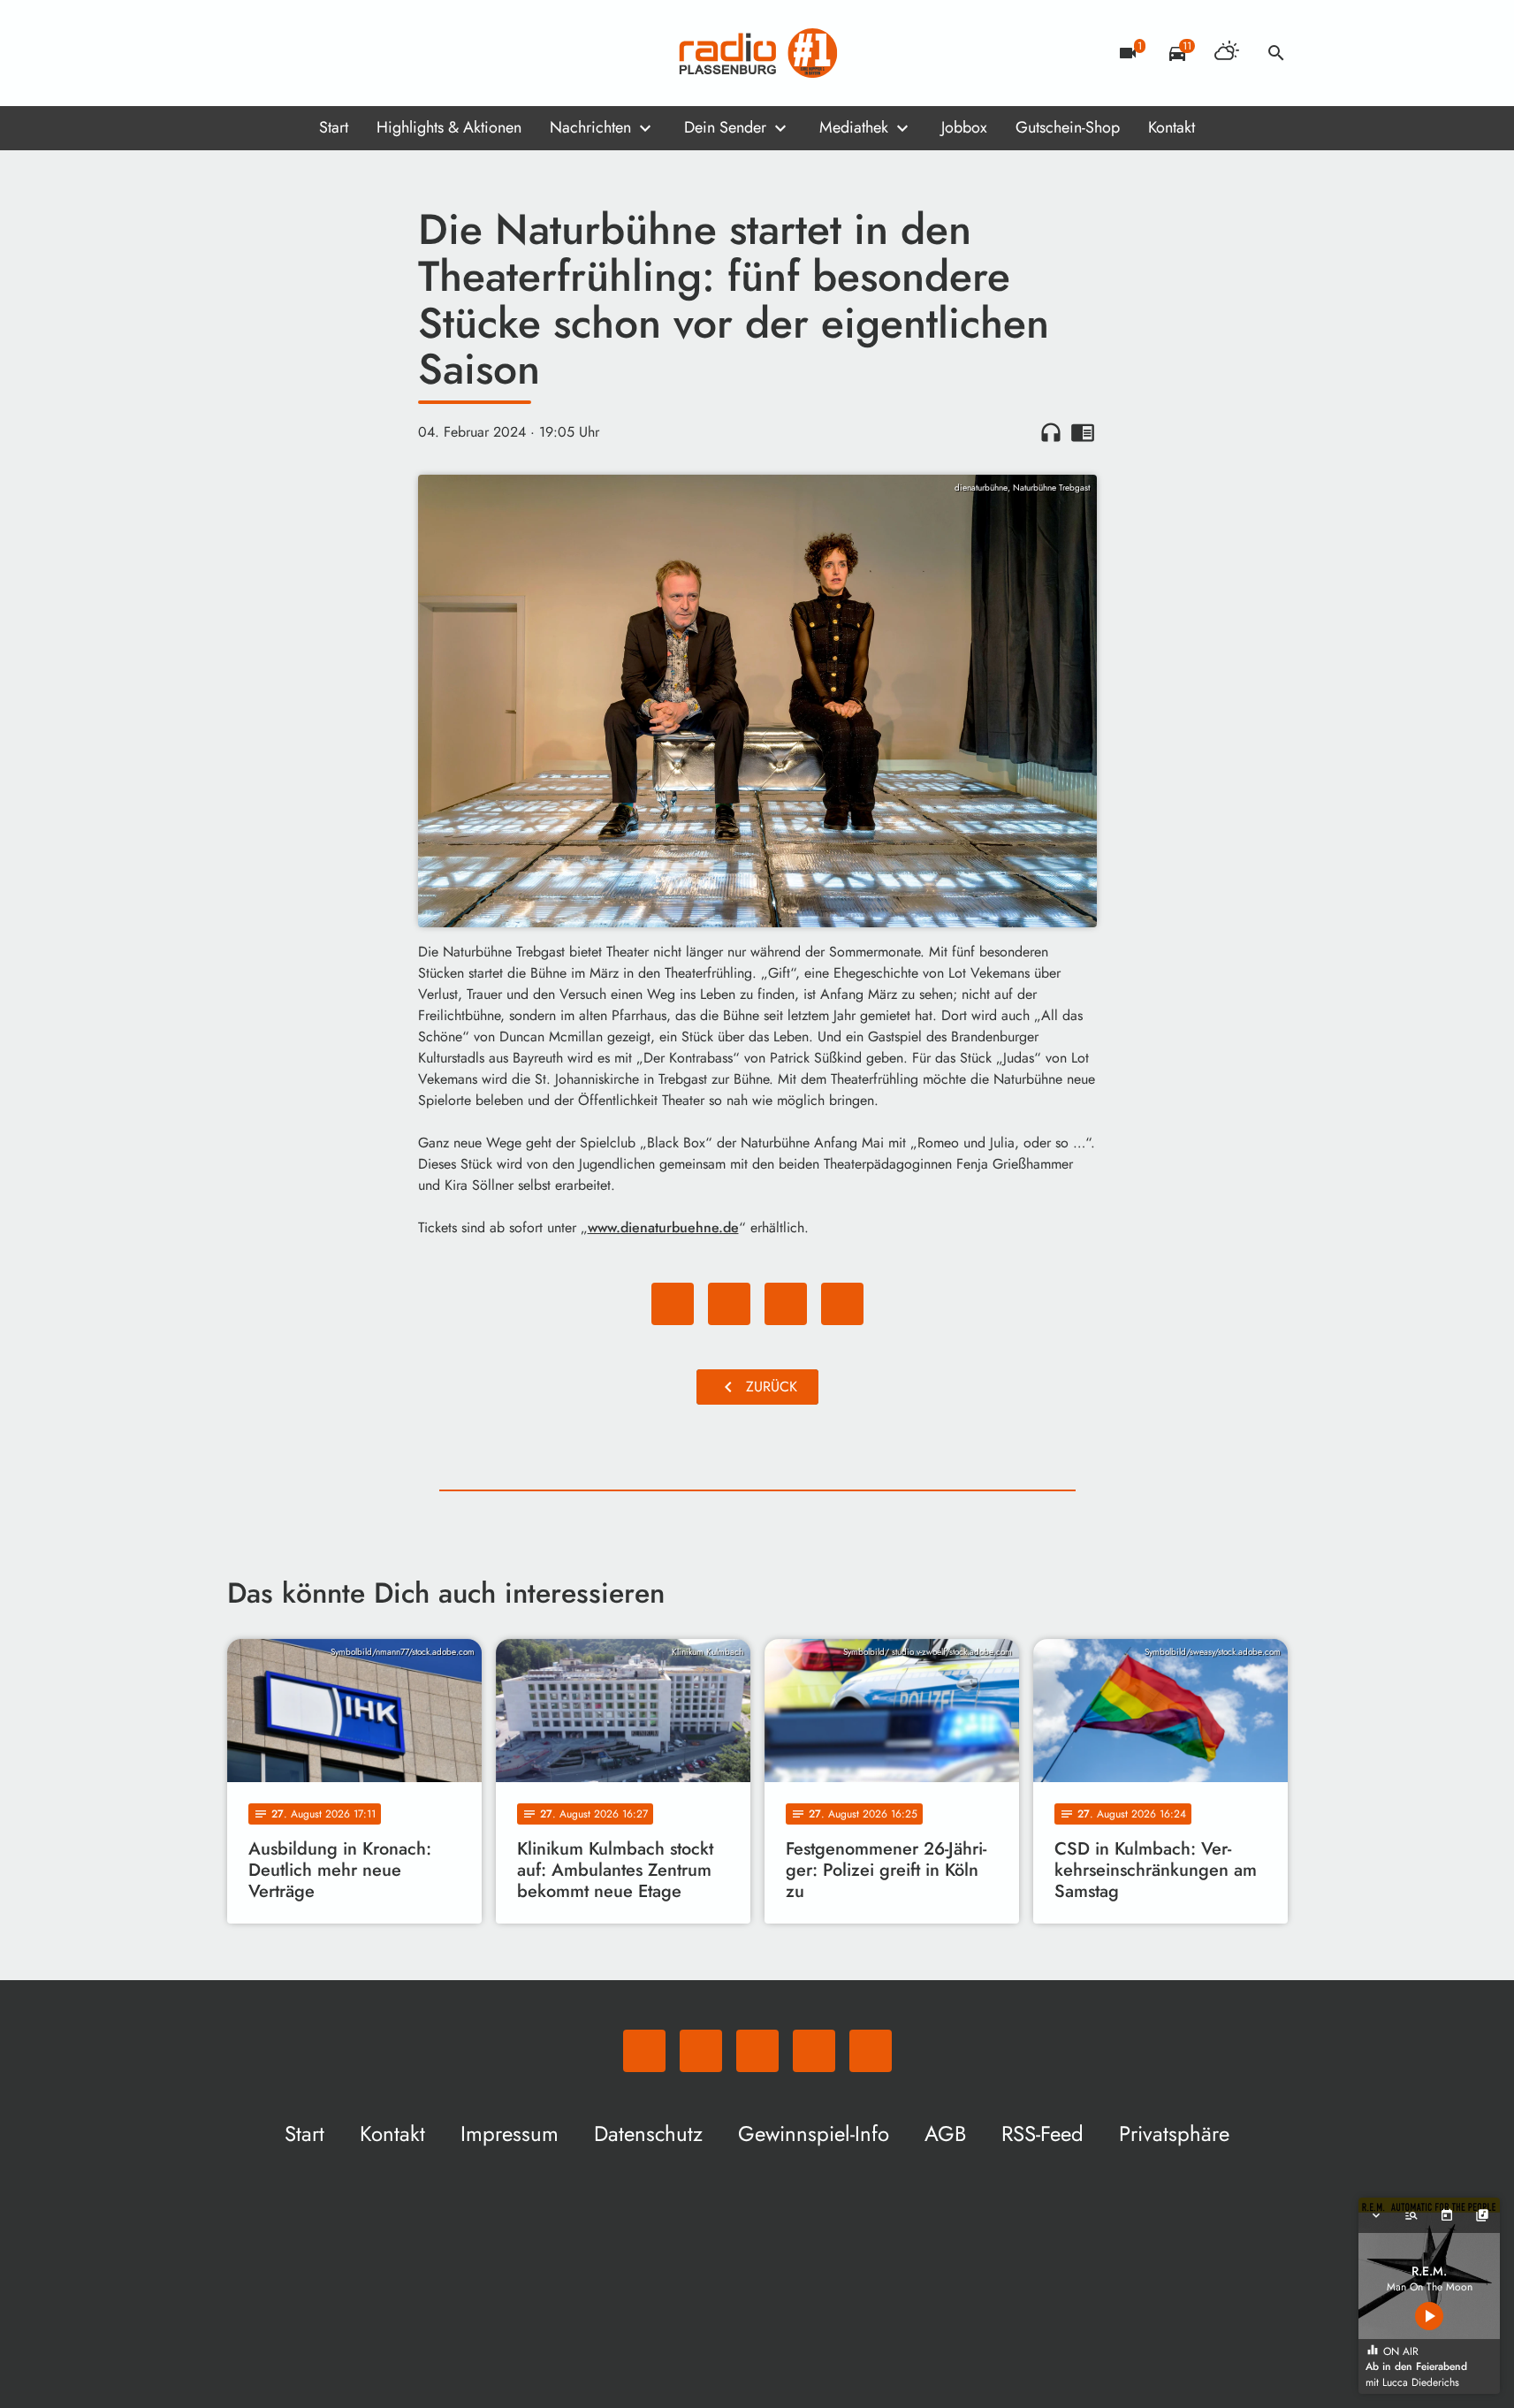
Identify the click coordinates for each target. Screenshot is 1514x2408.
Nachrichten (590, 127)
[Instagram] (316, 53)
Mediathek (854, 127)
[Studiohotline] (386, 53)
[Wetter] (1227, 53)
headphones (1051, 432)
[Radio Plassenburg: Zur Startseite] (757, 53)
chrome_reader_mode (1083, 432)
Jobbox (964, 127)
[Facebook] (280, 53)
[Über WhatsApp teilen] (786, 1304)
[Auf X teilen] (729, 1304)
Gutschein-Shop (1068, 127)
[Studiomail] (351, 53)
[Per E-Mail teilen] (842, 1304)
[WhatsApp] (245, 53)
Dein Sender (725, 127)
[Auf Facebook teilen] (673, 1304)
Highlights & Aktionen (449, 127)
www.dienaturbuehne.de (663, 1227)
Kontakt (1172, 127)
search (1276, 53)
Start (334, 127)
